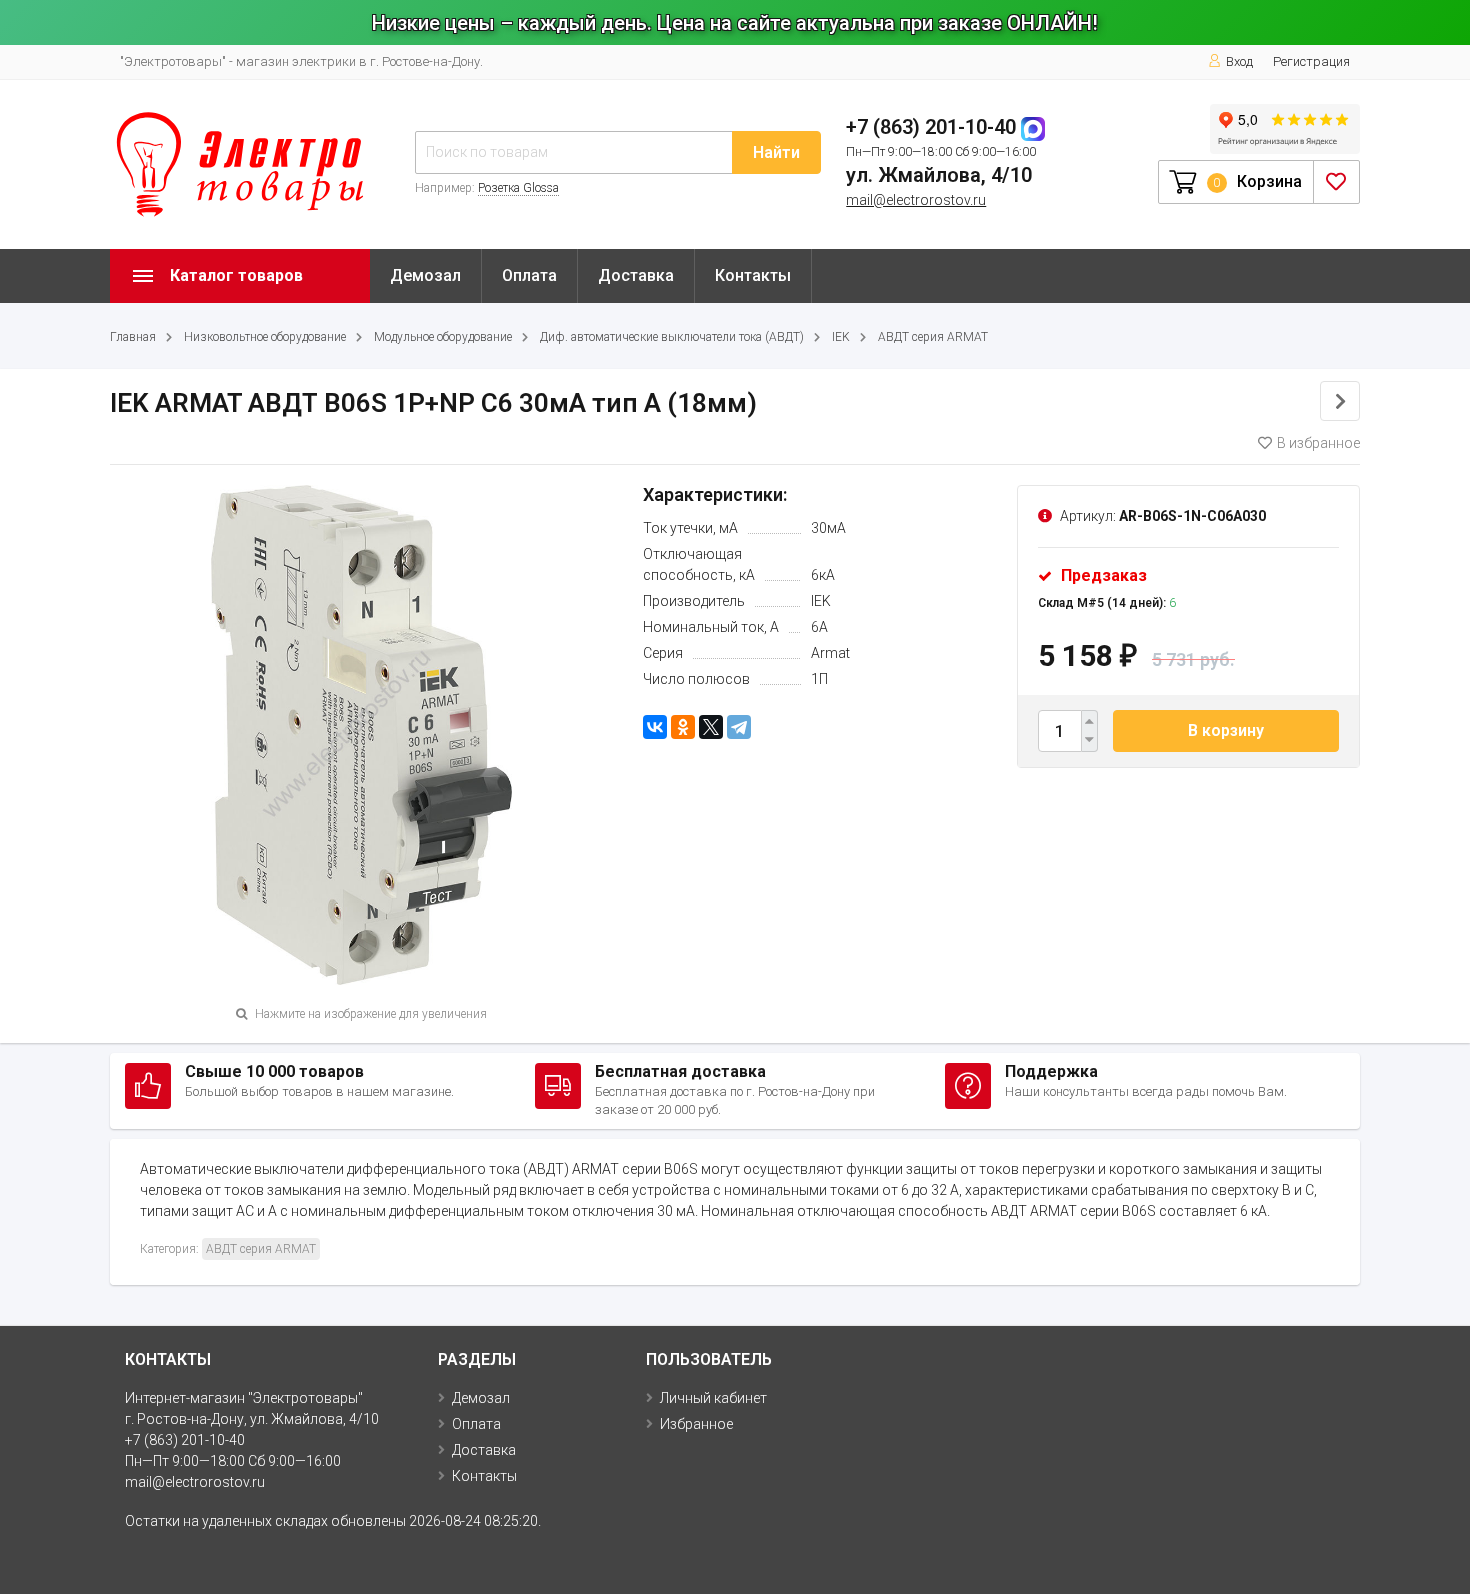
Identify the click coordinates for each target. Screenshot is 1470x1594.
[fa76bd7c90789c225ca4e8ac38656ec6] (362, 733)
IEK (841, 337)
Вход (1239, 61)
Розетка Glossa (518, 188)
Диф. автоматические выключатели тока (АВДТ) (672, 337)
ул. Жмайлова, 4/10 (939, 175)
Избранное (696, 1424)
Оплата (529, 275)
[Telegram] (739, 727)
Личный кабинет (713, 1398)
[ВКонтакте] (655, 727)
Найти (776, 152)
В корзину (1226, 730)
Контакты (753, 275)
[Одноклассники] (683, 727)
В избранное (1318, 443)
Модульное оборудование (443, 337)
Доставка (636, 275)
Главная (133, 337)
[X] (711, 727)
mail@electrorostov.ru (916, 200)
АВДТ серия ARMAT (933, 337)
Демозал (425, 275)
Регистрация (1311, 61)
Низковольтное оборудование (265, 337)
